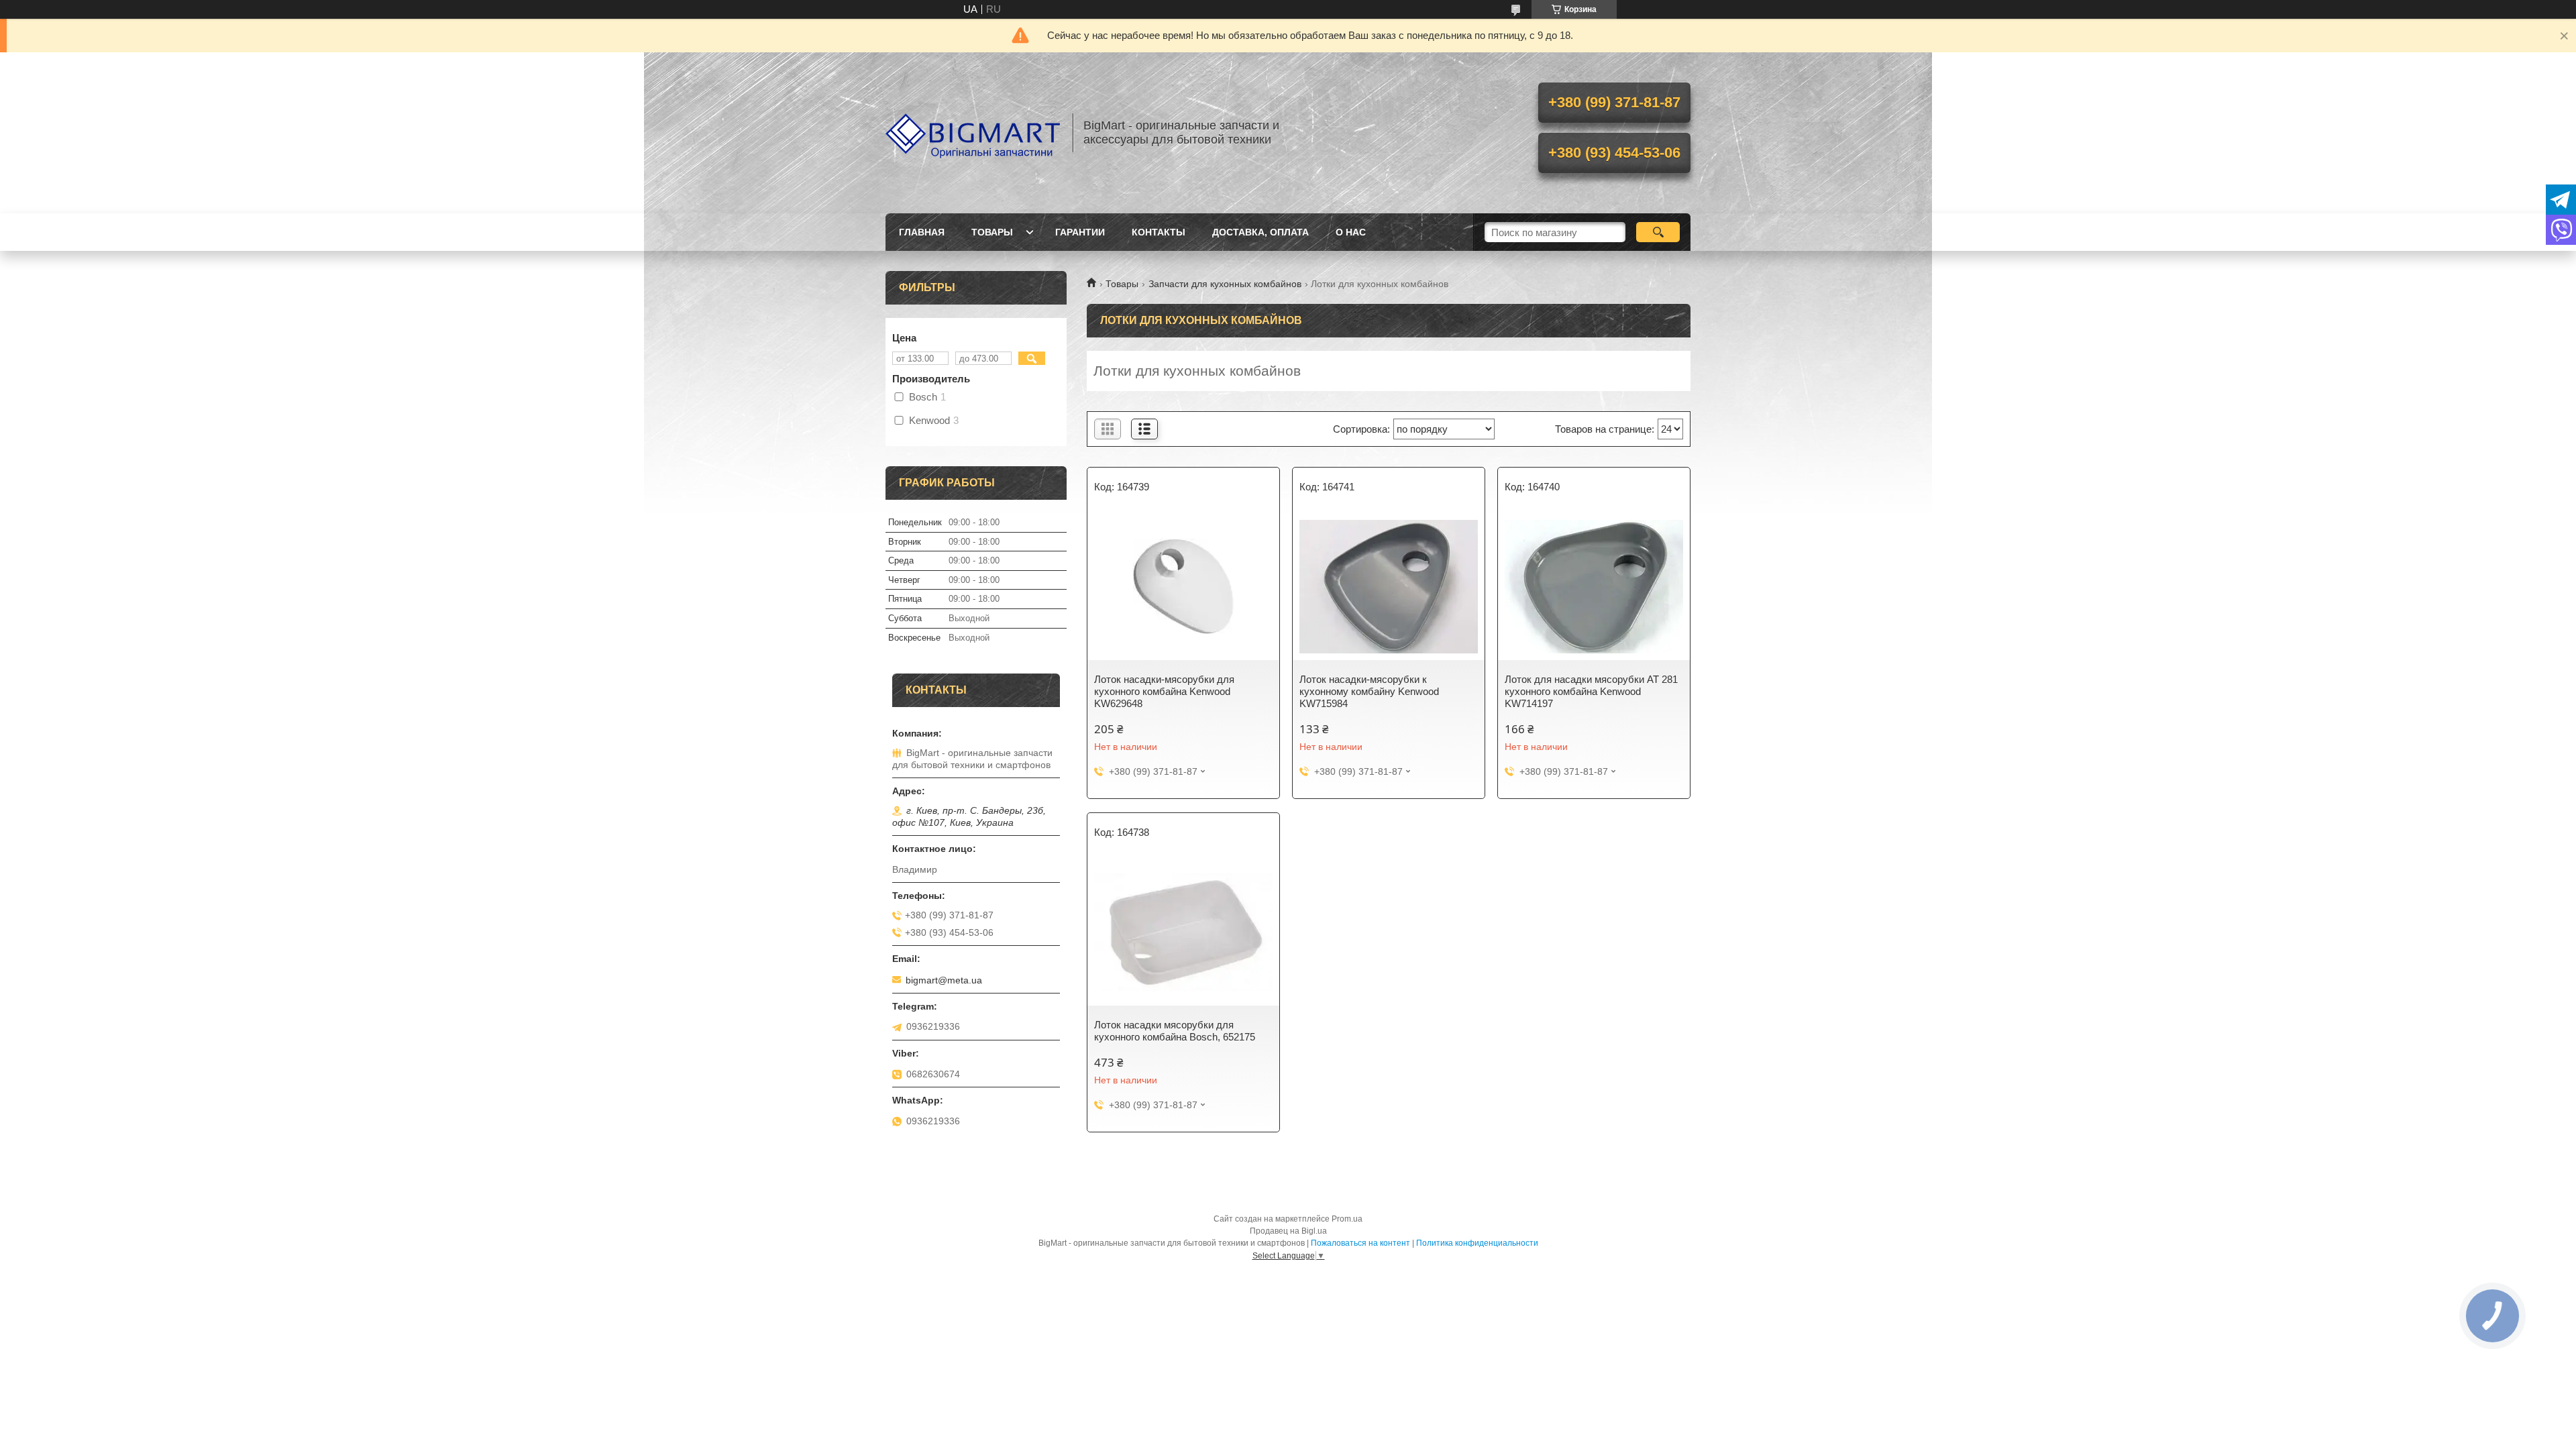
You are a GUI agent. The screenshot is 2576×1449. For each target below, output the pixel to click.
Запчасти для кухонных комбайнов (1225, 284)
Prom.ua (1347, 1219)
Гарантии (1080, 232)
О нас (1351, 232)
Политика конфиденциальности (1477, 1243)
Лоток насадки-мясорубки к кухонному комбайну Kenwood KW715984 (1369, 691)
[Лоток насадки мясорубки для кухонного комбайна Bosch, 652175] (1183, 932)
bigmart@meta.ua (944, 980)
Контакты (1159, 232)
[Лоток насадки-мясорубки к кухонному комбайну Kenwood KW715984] (1389, 586)
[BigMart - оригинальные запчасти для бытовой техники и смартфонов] (973, 133)
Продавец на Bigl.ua (1288, 1231)
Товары (992, 232)
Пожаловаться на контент (1360, 1243)
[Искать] (1658, 232)
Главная (922, 232)
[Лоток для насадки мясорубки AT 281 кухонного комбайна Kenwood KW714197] (1594, 586)
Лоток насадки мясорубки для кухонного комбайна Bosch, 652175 (1175, 1031)
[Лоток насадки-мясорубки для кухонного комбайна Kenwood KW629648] (1183, 586)
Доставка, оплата (1260, 232)
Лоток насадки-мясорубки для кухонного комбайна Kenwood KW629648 (1164, 691)
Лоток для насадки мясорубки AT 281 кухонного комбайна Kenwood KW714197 (1591, 691)
